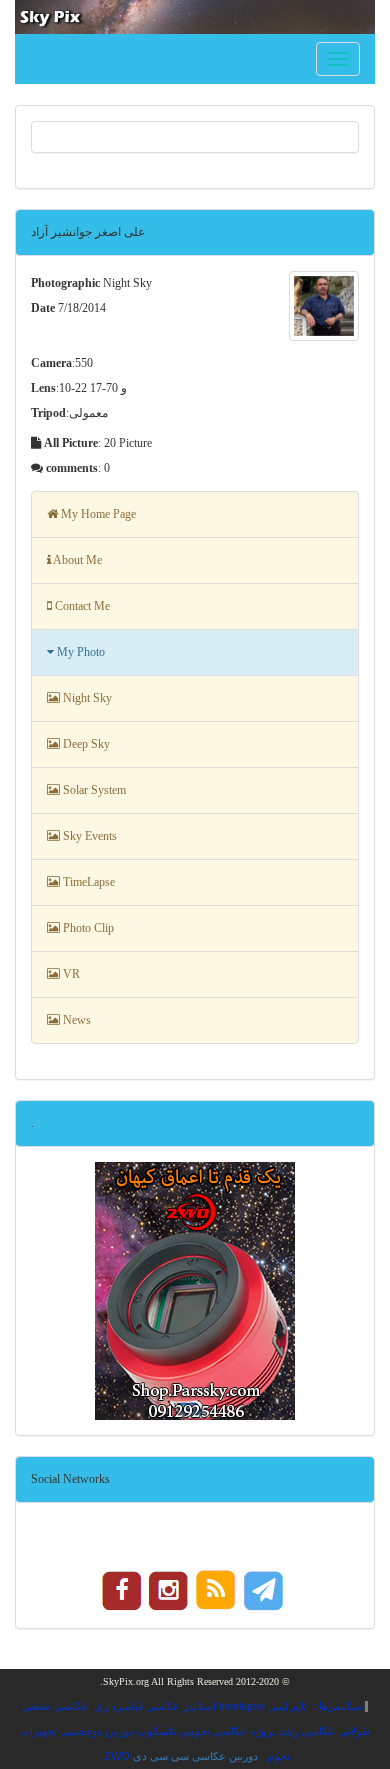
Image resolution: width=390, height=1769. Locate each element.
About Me (76, 560)
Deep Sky (85, 744)
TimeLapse (87, 882)
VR (70, 974)
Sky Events (88, 836)
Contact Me (81, 606)
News (75, 1020)
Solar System (93, 790)
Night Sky (86, 698)
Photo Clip (87, 928)
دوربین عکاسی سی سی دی (195, 1756)
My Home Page (97, 514)
